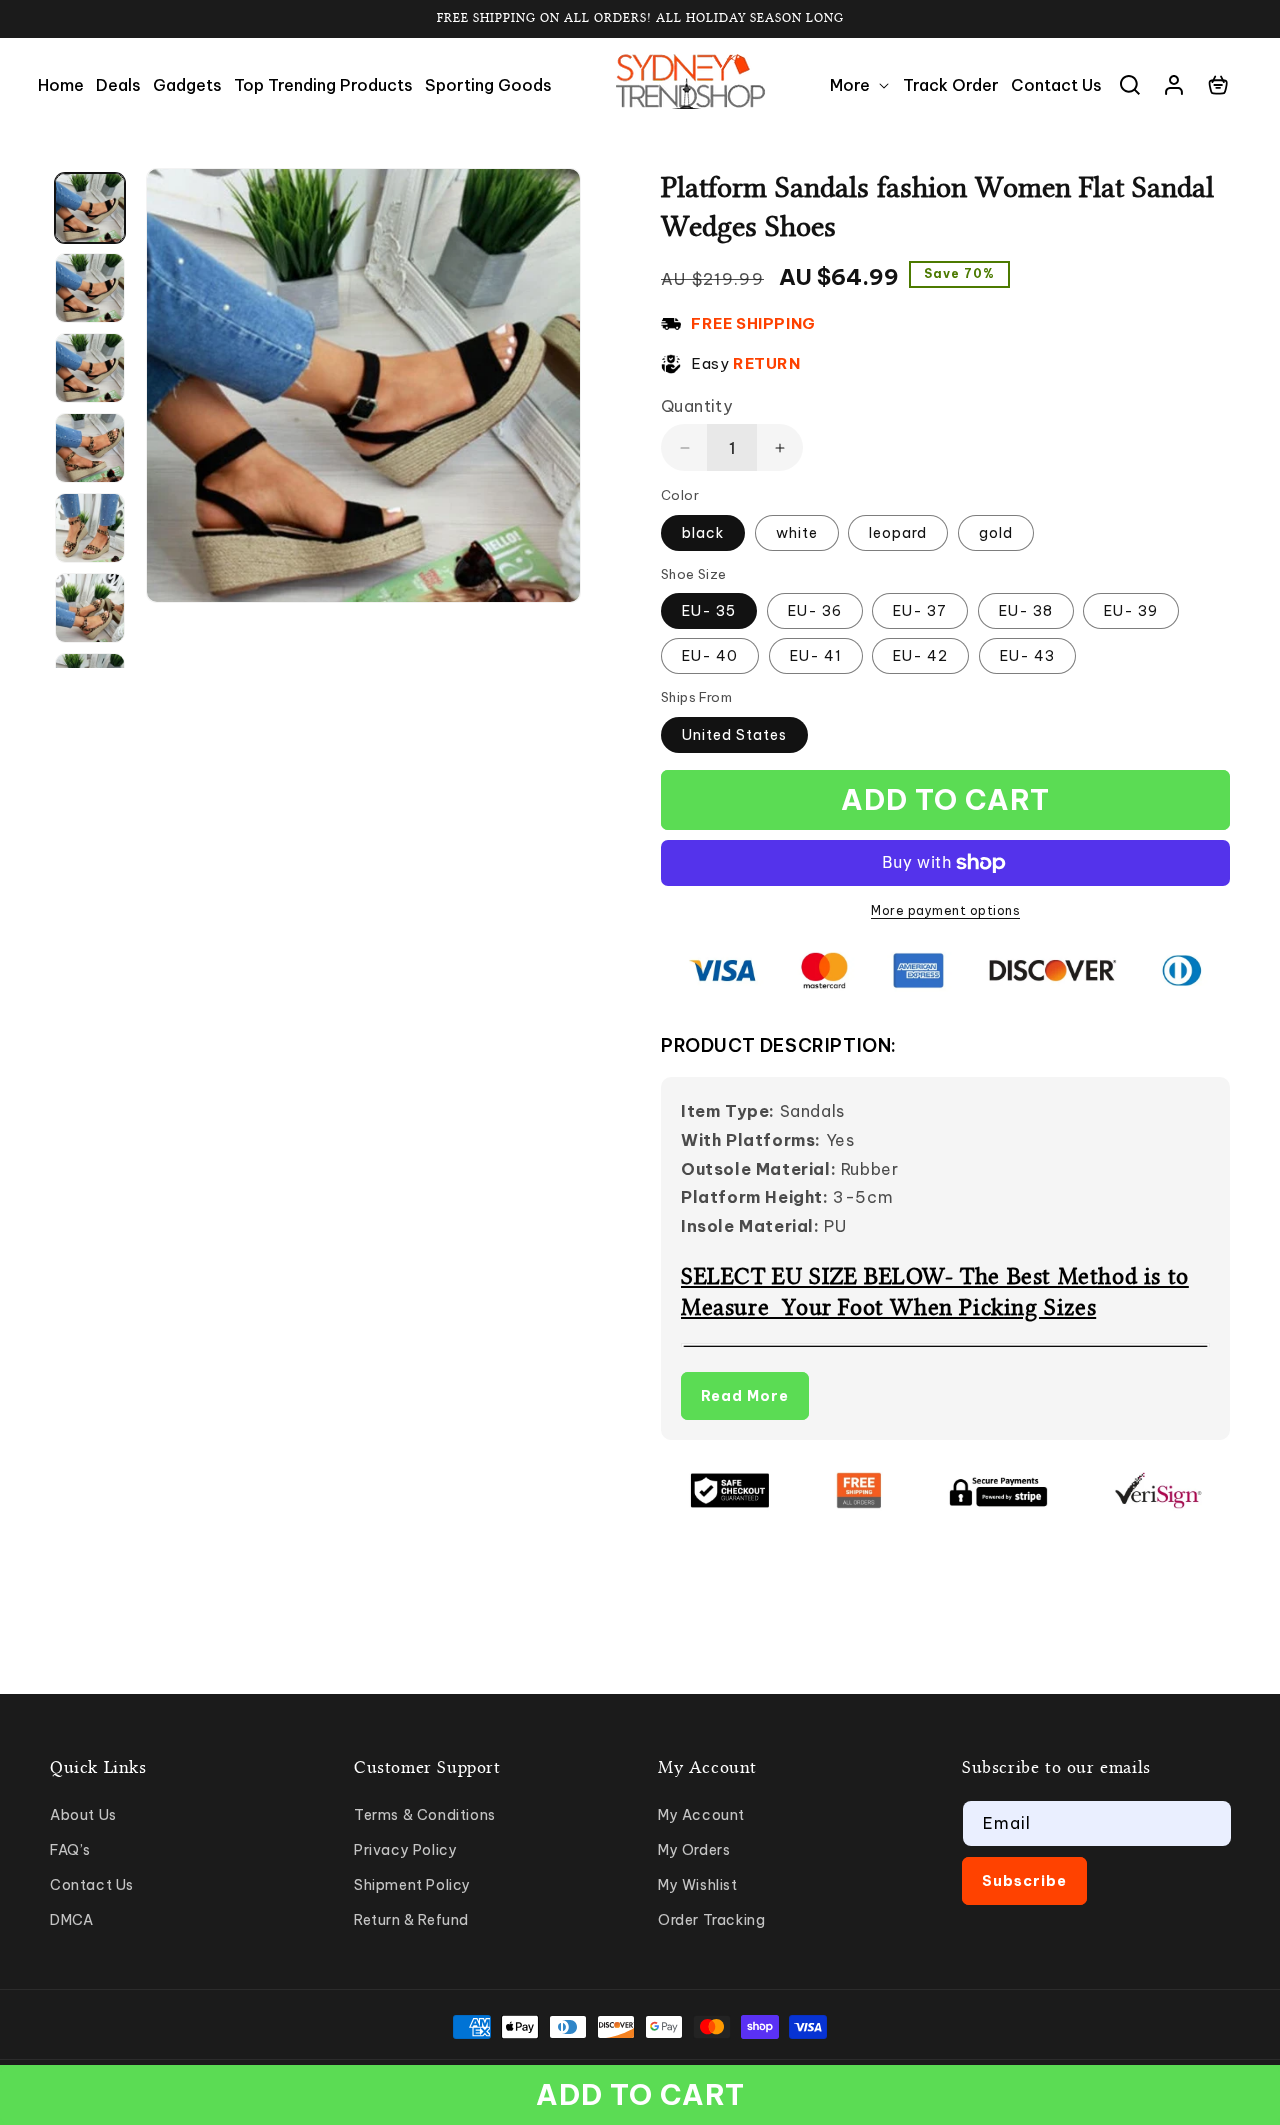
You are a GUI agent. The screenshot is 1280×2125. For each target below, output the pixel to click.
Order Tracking (711, 1920)
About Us (83, 1815)
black (703, 533)
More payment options (945, 910)
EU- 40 (710, 656)
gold (996, 533)
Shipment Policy (412, 1885)
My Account (701, 1815)
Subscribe (1024, 1881)
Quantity (696, 406)
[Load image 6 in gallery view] (90, 608)
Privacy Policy (405, 1850)
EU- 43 (1027, 656)
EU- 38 (1026, 611)
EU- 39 (1131, 611)
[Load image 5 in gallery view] (90, 528)
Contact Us (92, 1885)
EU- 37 (920, 611)
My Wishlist (698, 1885)
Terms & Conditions (425, 1815)
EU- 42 (920, 656)
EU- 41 (816, 656)
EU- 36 (815, 611)
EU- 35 (709, 611)
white (797, 533)
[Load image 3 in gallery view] (90, 368)
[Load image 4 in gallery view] (90, 448)
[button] (860, 85)
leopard (898, 533)
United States (734, 735)
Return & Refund (411, 1920)
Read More (745, 1396)
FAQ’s (70, 1850)
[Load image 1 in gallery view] (90, 208)
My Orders (694, 1850)
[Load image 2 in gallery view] (90, 288)
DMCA (71, 1920)
